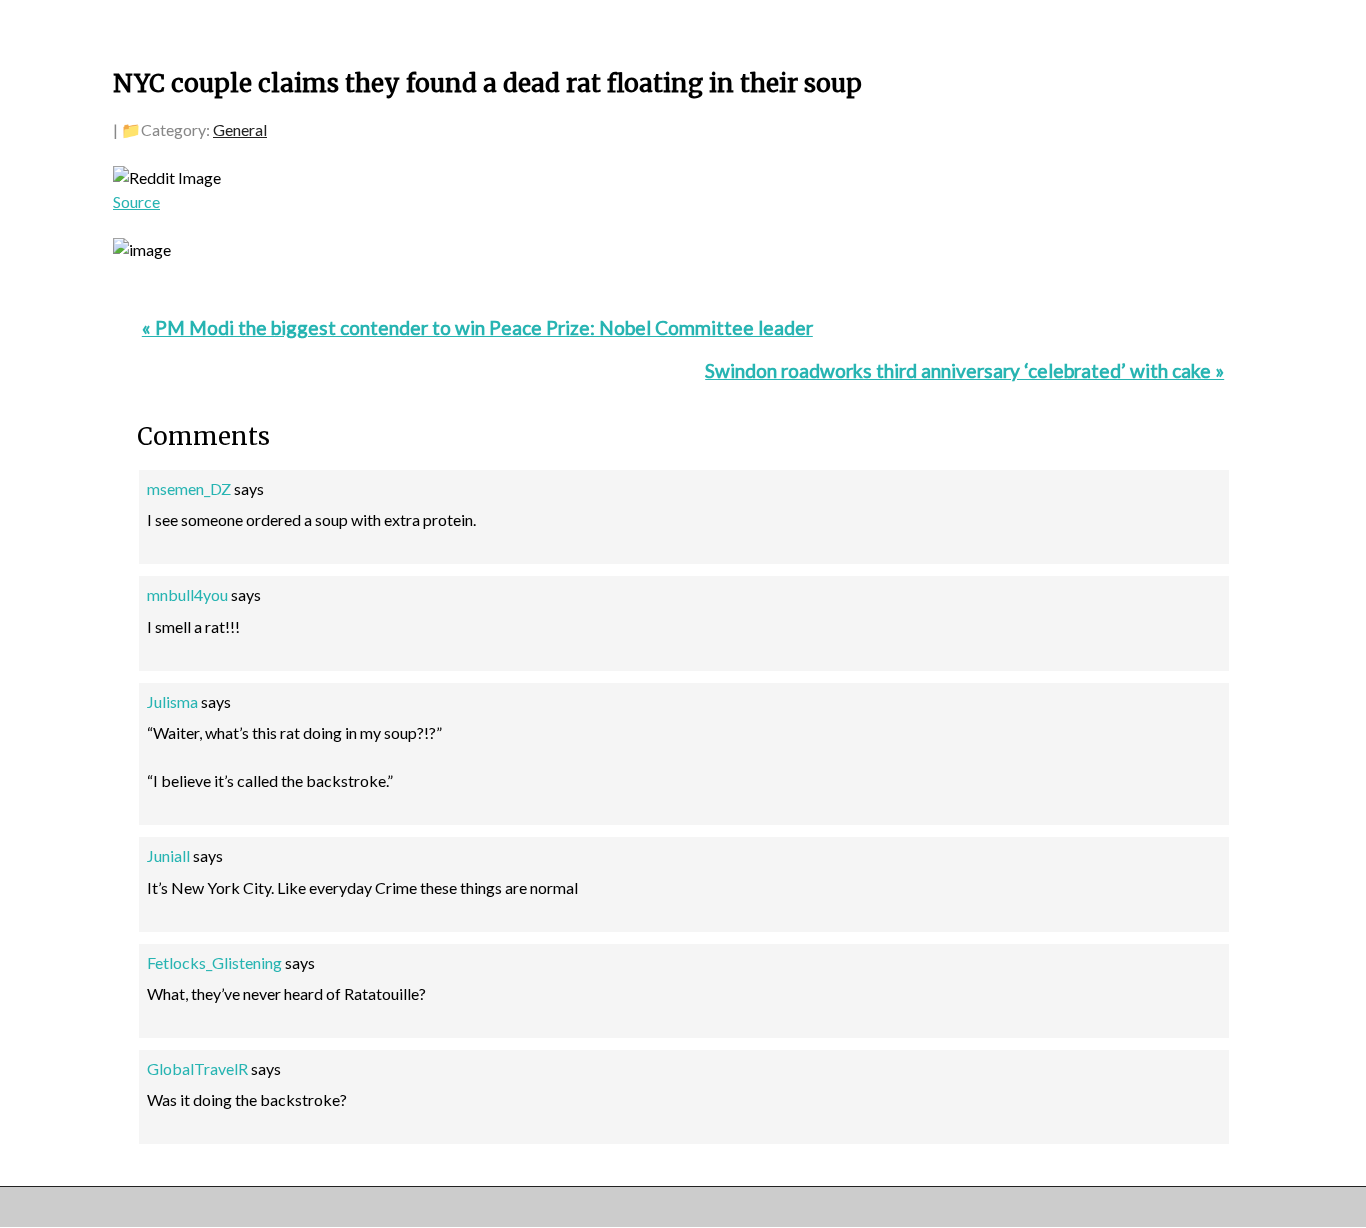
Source (136, 201)
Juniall (168, 855)
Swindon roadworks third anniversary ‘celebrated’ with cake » (964, 370)
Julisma (172, 701)
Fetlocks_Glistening (214, 962)
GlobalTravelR (197, 1068)
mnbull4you (187, 594)
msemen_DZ (189, 488)
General (240, 129)
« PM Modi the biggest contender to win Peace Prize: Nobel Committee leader (477, 327)
